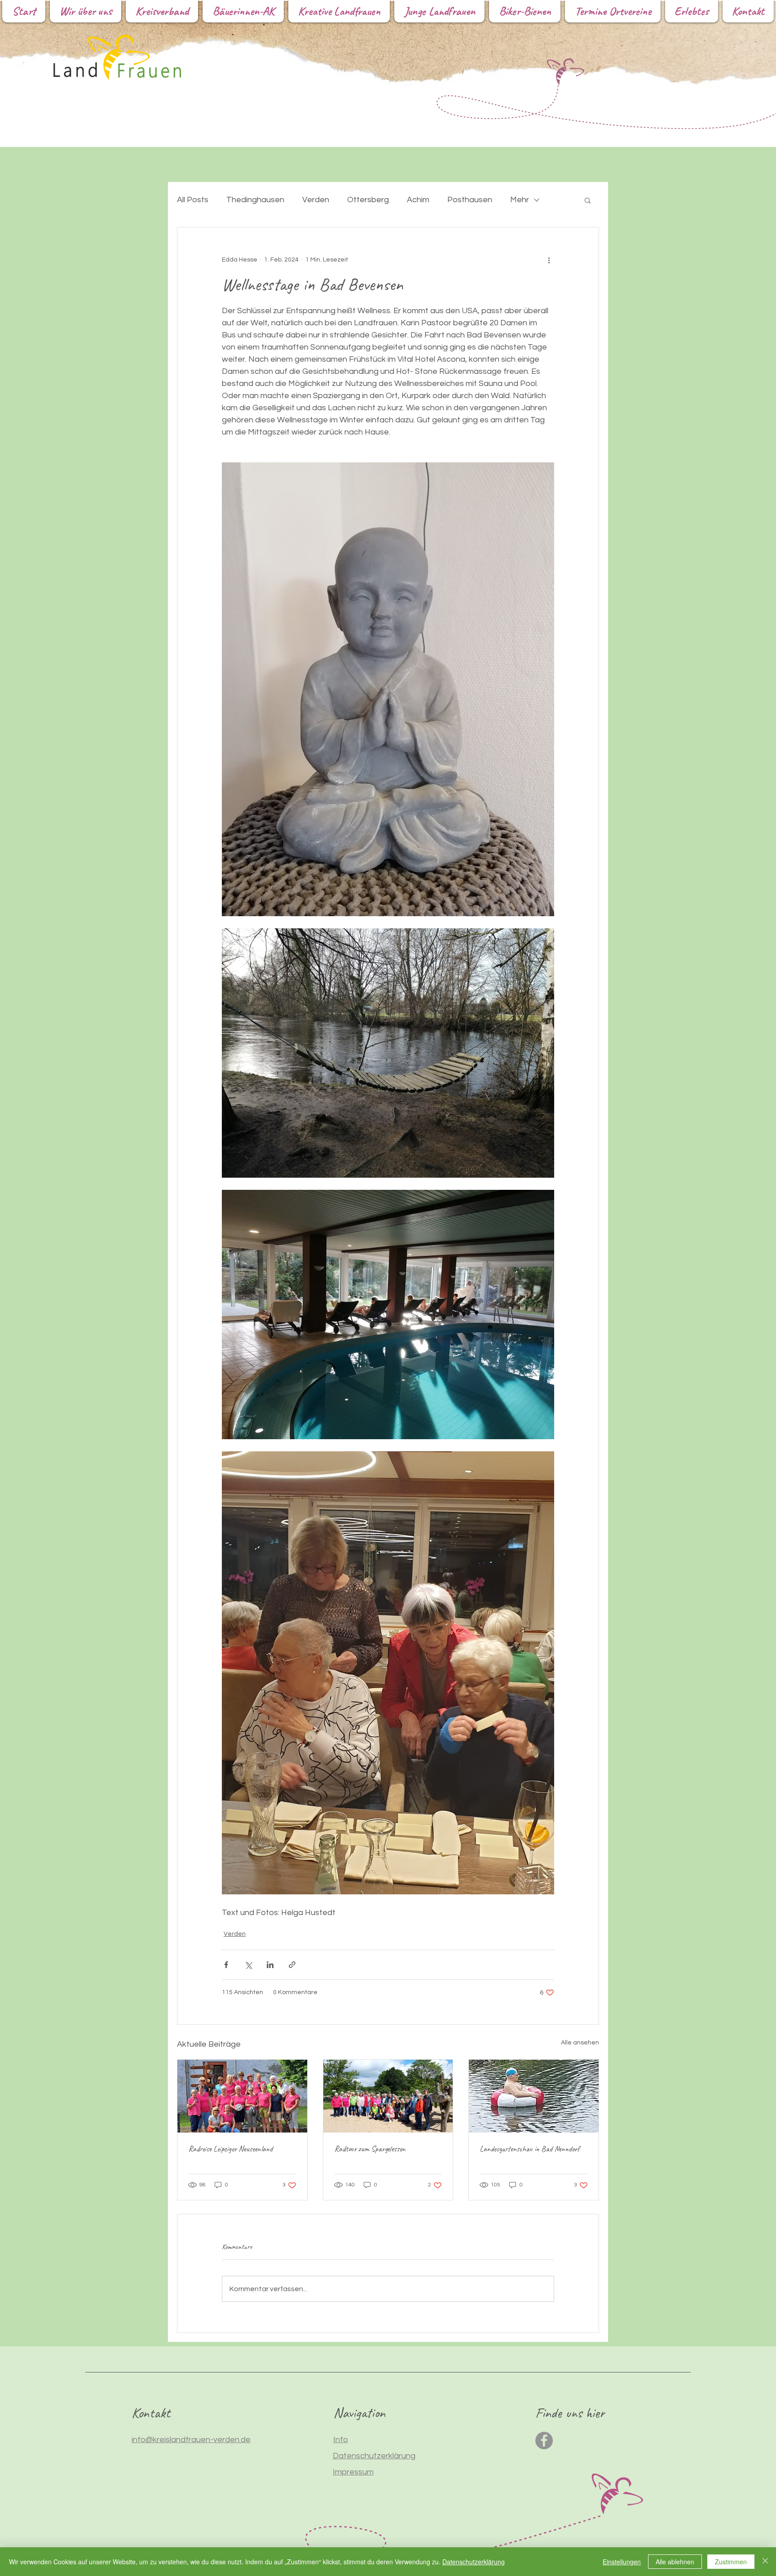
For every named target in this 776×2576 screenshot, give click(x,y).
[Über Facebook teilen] (226, 1965)
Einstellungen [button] (622, 2562)
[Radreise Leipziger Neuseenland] (242, 2096)
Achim (418, 200)
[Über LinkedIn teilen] (270, 1965)
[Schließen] (765, 2562)
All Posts (193, 200)
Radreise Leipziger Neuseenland (230, 2149)
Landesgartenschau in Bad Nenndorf (529, 2149)
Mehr (520, 200)
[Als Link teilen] (292, 1965)
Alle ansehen (580, 2043)
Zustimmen (731, 2562)
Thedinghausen (255, 200)
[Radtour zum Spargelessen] (388, 2096)
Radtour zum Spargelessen (370, 2149)
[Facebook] (544, 2441)
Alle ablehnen (675, 2562)
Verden (316, 200)
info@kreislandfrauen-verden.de (191, 2440)
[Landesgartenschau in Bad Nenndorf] (534, 2096)
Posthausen (470, 200)
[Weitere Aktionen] (549, 260)
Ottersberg (368, 200)
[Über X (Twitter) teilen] (248, 1965)
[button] (588, 200)
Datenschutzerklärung (474, 2562)
